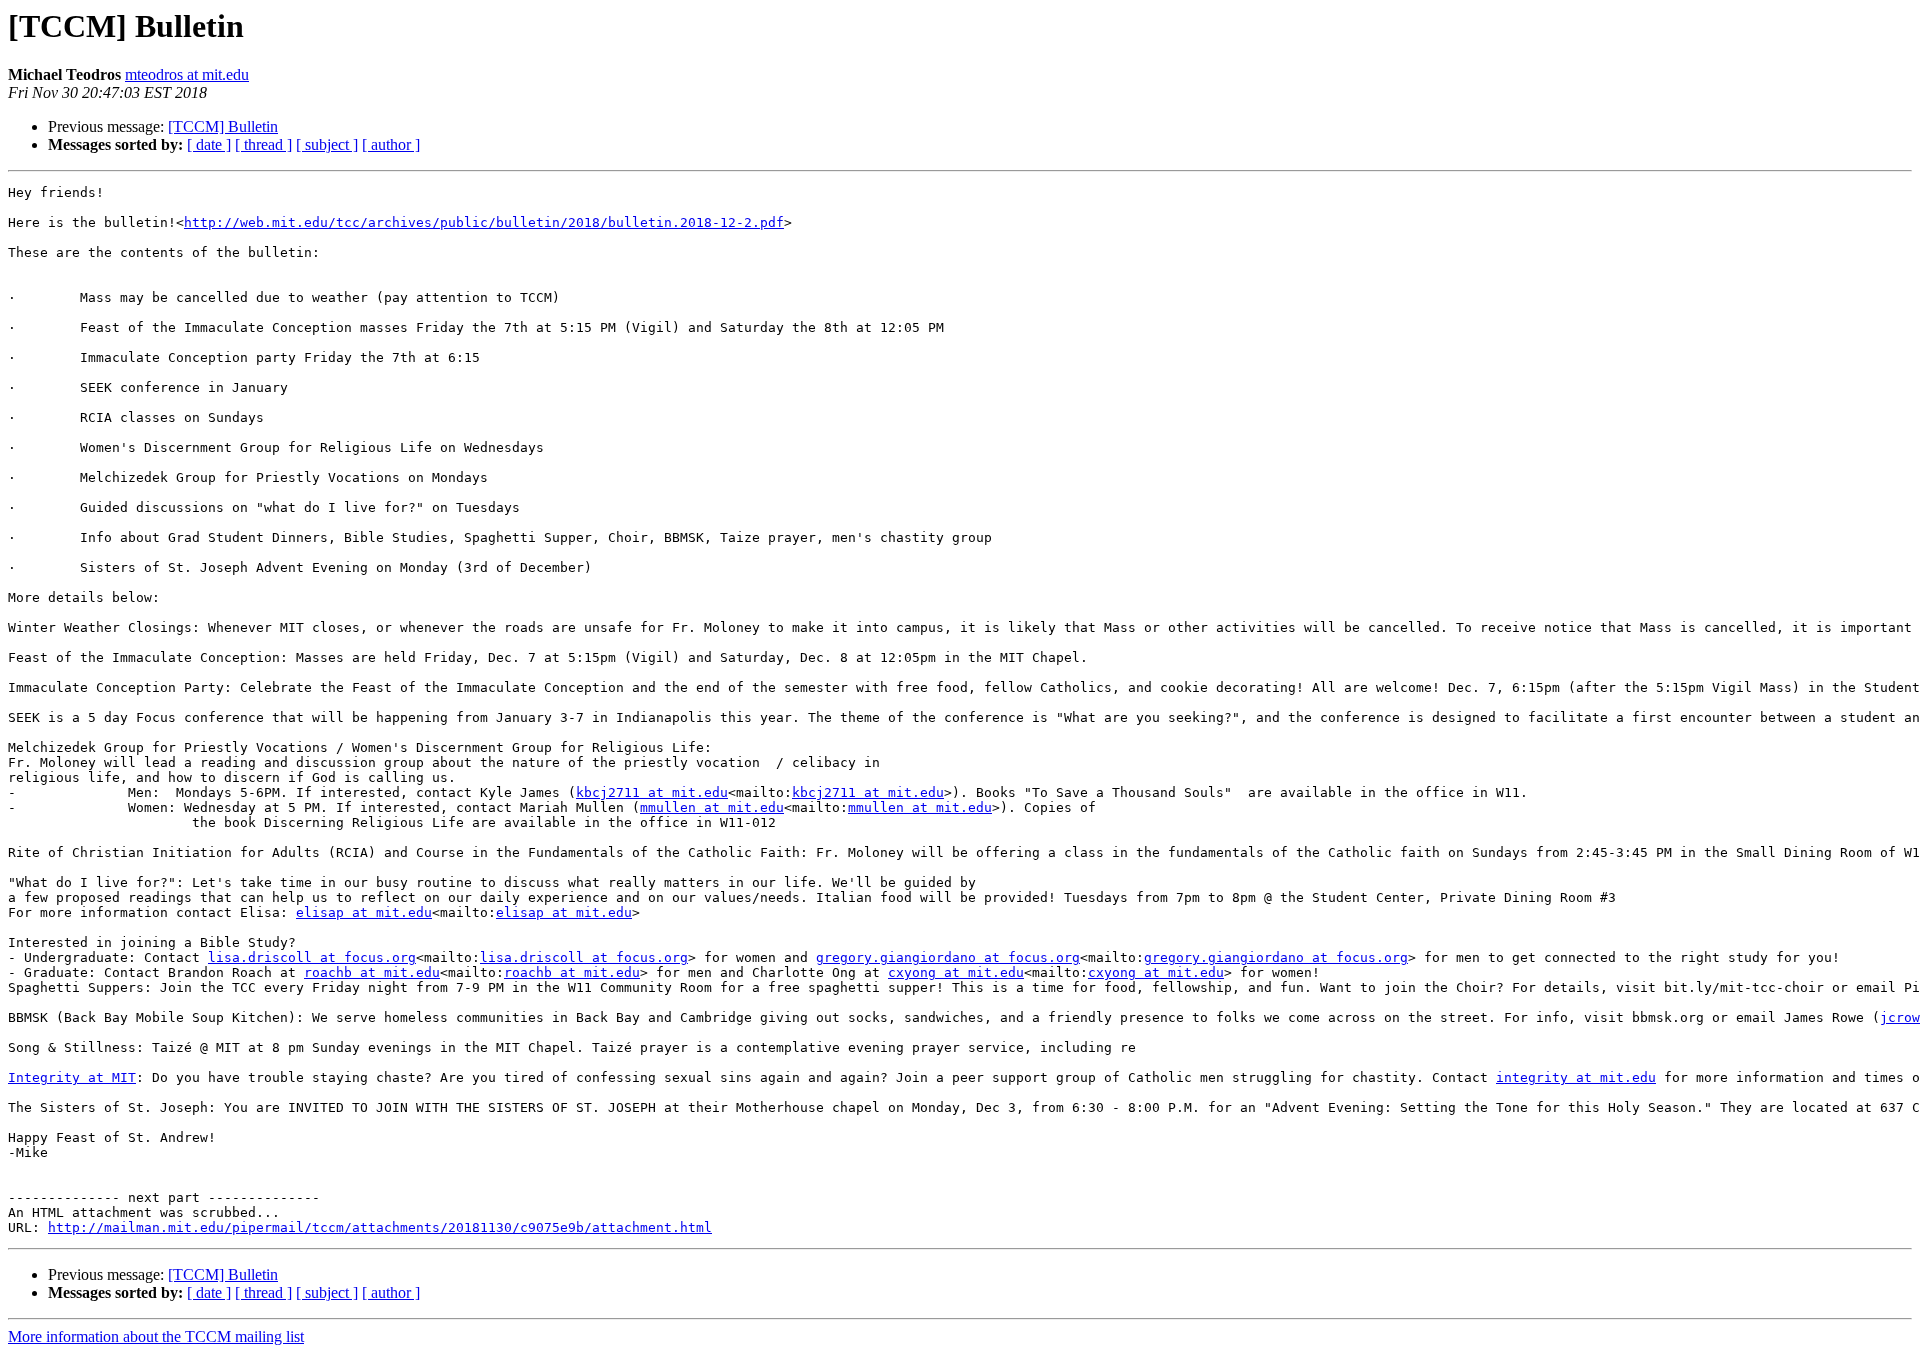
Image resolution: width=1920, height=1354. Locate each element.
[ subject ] (327, 144)
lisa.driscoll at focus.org (312, 957)
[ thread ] (263, 144)
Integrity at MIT (72, 1077)
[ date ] (209, 144)
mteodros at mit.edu (187, 74)
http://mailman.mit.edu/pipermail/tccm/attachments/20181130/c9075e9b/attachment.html (380, 1227)
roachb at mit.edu (372, 972)
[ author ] (391, 144)
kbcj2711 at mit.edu (652, 792)
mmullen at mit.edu (712, 807)
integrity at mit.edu (1576, 1077)
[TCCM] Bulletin (223, 126)
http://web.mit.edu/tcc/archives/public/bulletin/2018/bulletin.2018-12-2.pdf (484, 222)
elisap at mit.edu (364, 912)
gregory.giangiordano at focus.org (948, 957)
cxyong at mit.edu (956, 972)
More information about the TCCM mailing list (156, 1336)
